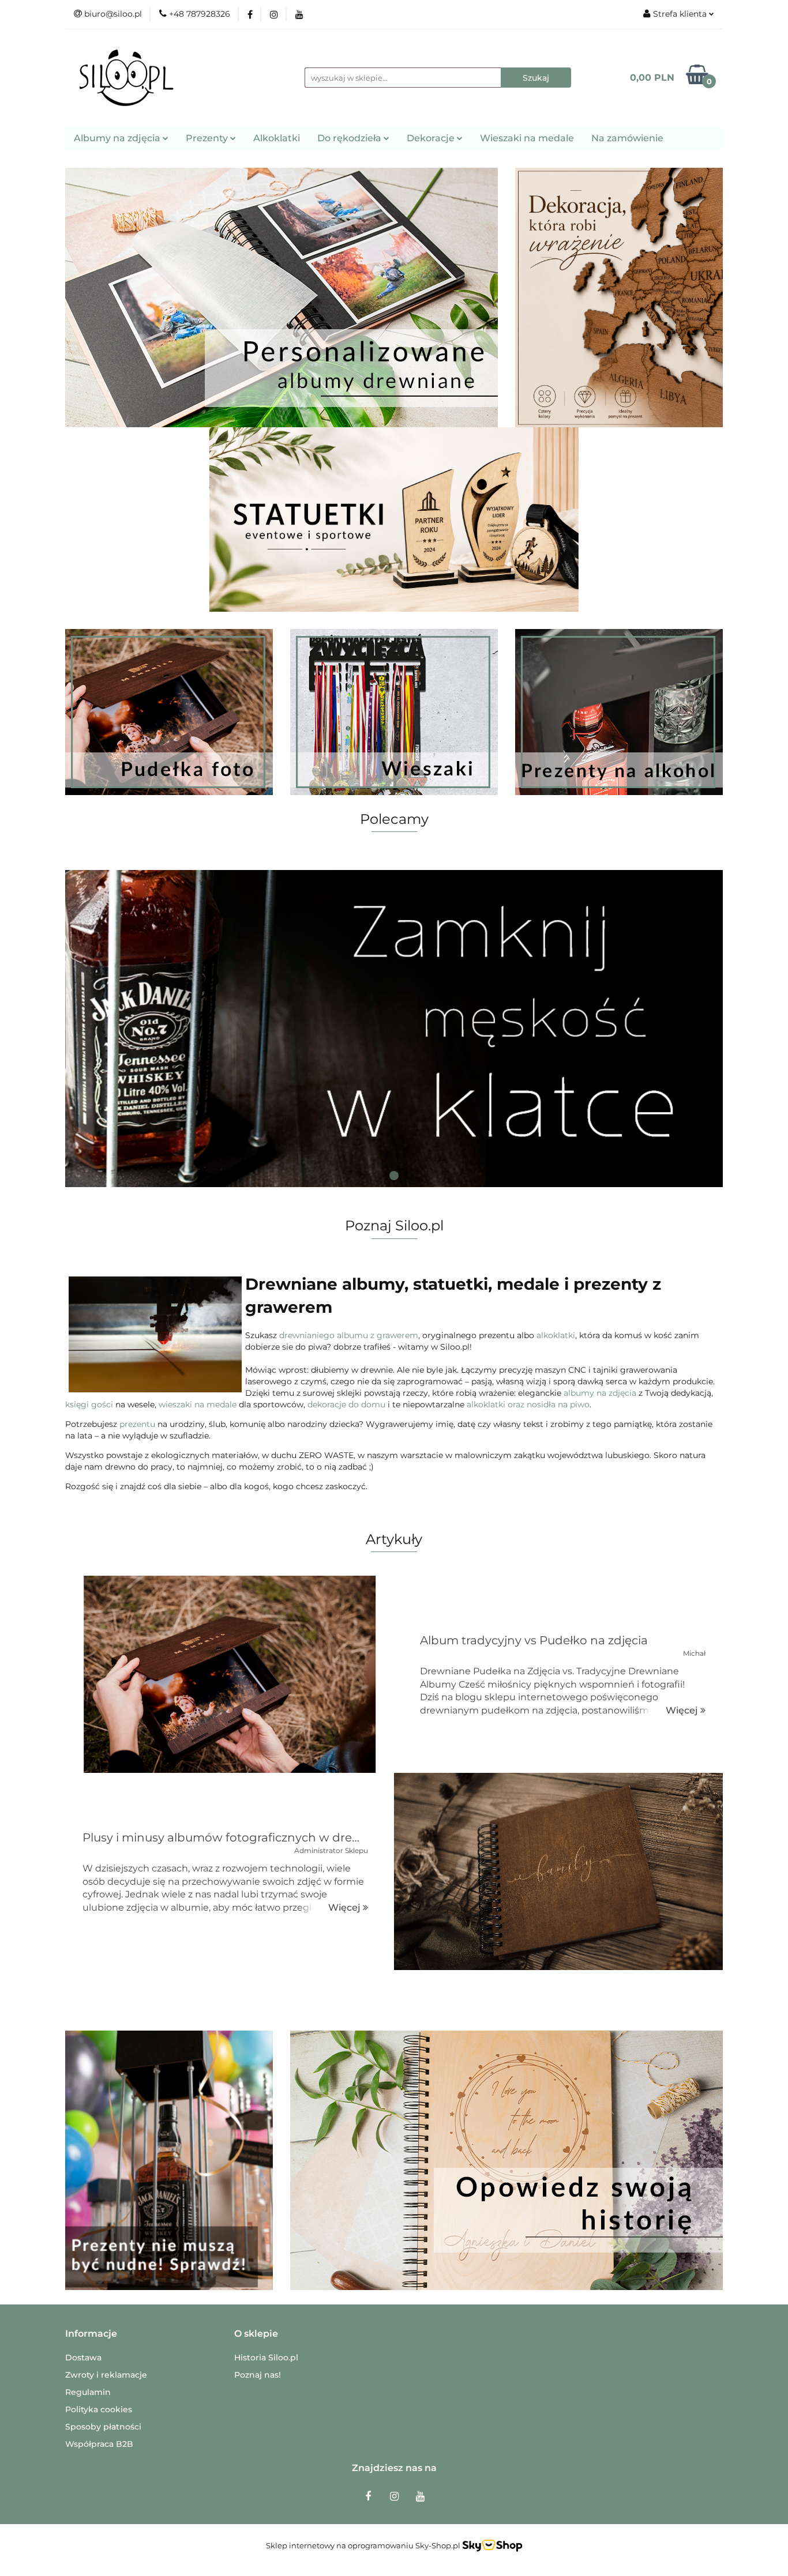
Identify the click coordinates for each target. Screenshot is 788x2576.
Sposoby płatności (103, 2427)
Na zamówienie (627, 138)
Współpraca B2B (99, 2444)
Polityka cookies (99, 2409)
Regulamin (88, 2392)
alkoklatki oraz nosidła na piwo (528, 1404)
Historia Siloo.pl (266, 2357)
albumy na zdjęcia (600, 1393)
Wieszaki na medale (527, 138)
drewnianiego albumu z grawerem (349, 1335)
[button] (91, 2334)
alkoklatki (556, 1335)
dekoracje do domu (346, 1404)
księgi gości (89, 1404)
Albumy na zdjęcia (118, 138)
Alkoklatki (277, 138)
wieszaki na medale (198, 1404)
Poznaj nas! (258, 2375)
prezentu (137, 1424)
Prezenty (208, 138)
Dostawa (83, 2357)
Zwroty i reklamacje (106, 2375)
